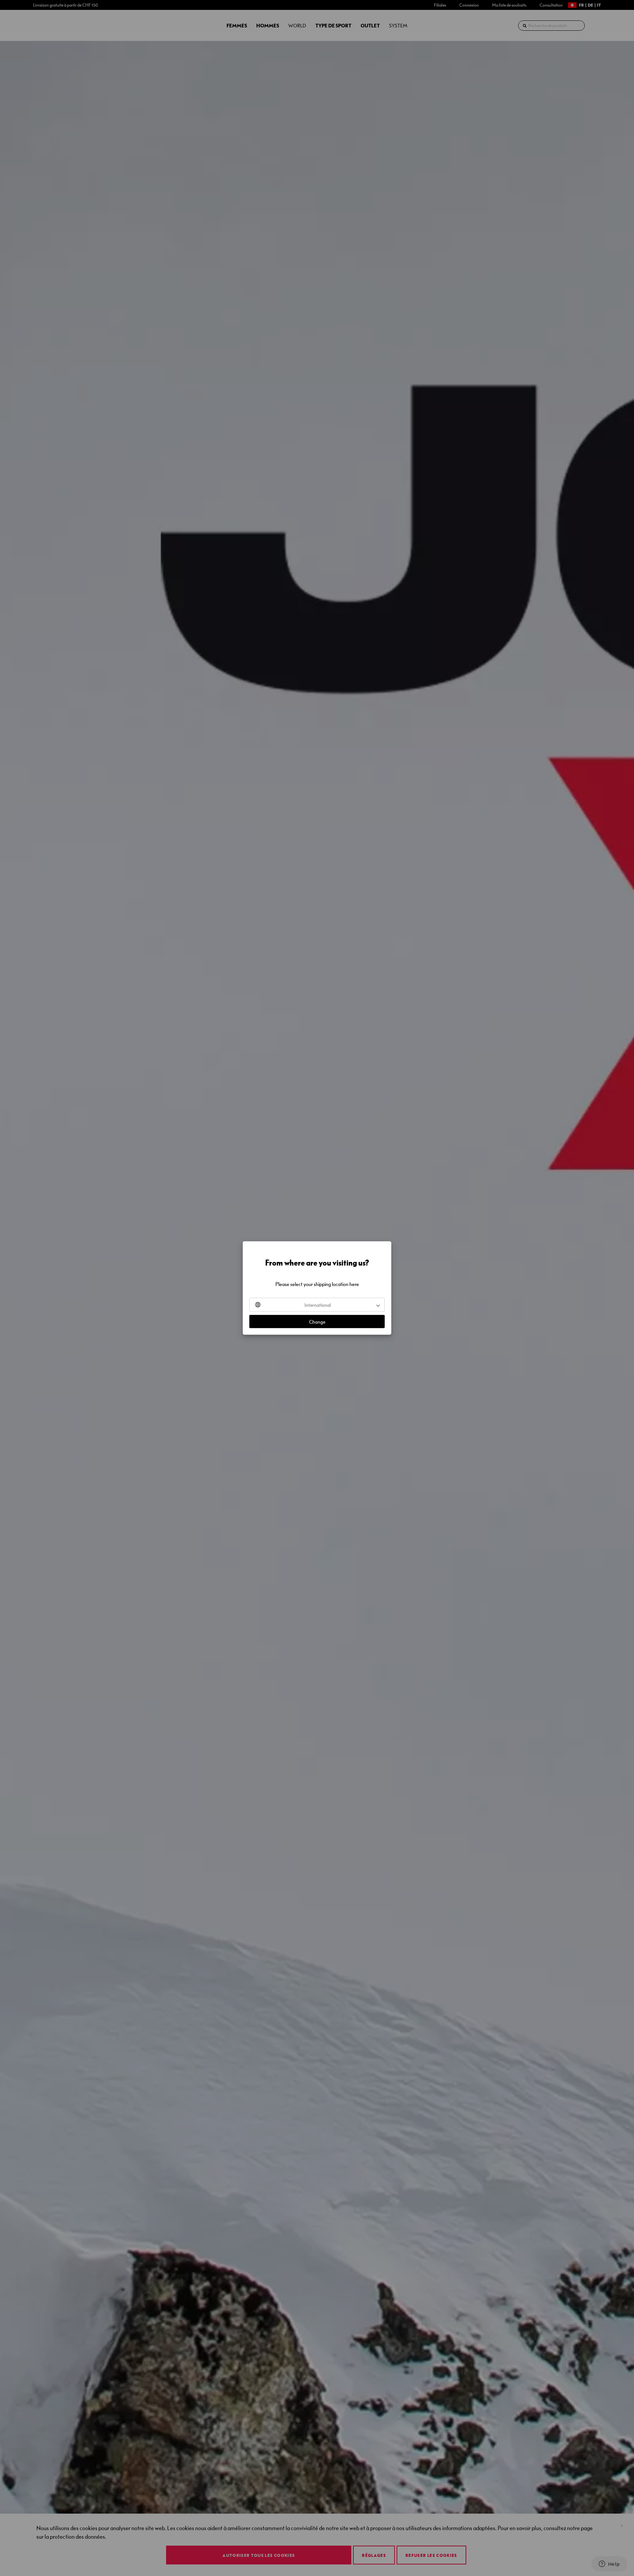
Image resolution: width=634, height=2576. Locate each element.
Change (317, 1322)
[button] (317, 1305)
